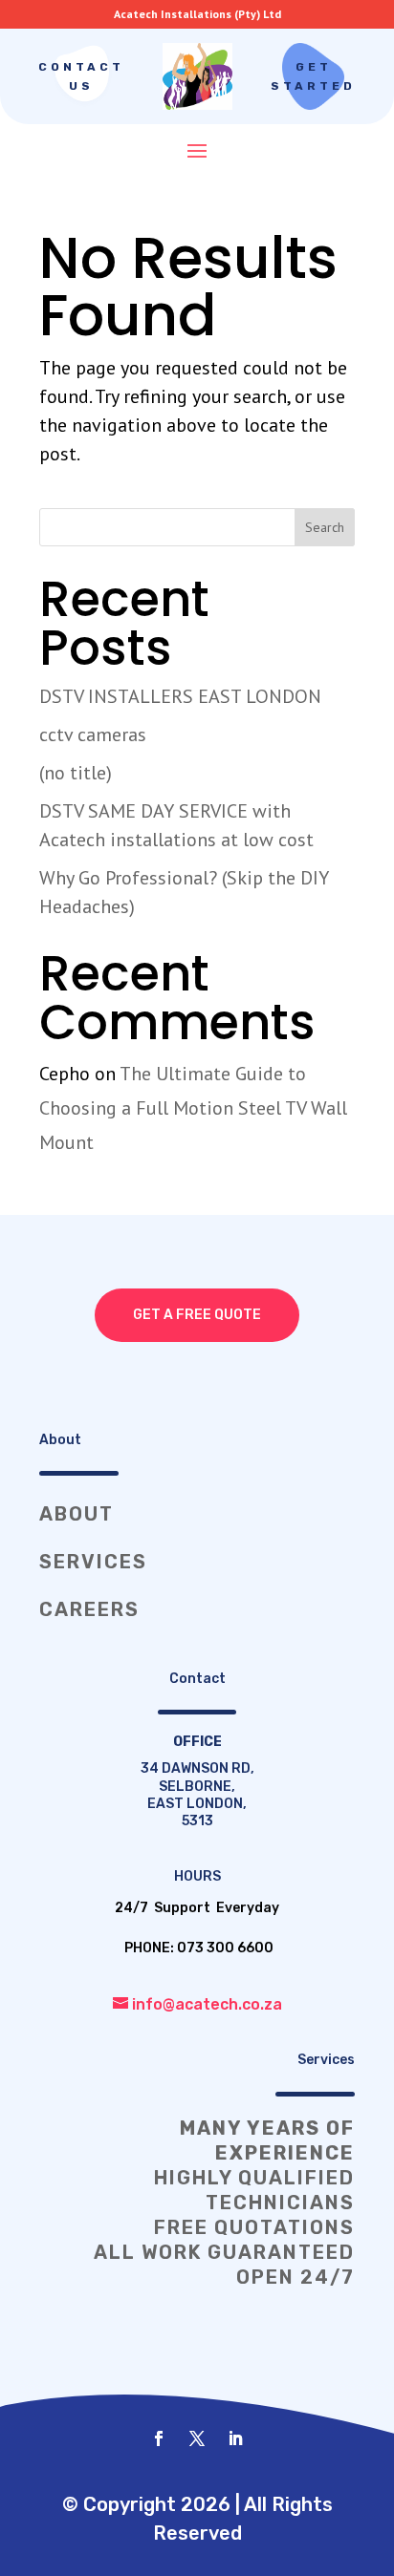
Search (325, 527)
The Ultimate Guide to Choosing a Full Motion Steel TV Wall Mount (193, 1108)
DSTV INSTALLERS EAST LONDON (180, 696)
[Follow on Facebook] (159, 2438)
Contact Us (81, 76)
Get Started (313, 76)
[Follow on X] (197, 2438)
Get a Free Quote (197, 1315)
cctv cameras (93, 734)
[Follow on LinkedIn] (235, 2438)
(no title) (76, 773)
